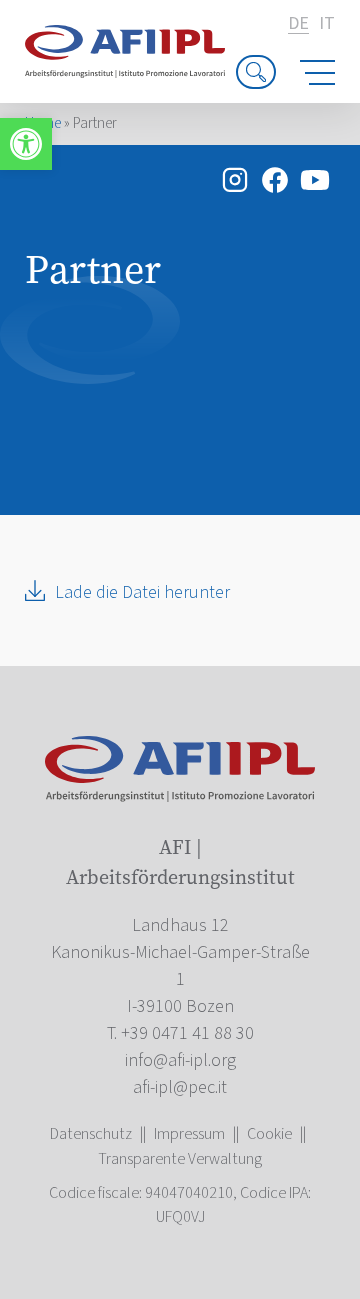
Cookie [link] (269, 1134)
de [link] (298, 24)
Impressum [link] (189, 1134)
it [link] (327, 24)
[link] (26, 144)
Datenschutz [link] (91, 1134)
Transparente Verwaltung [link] (180, 1159)
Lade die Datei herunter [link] (142, 592)
